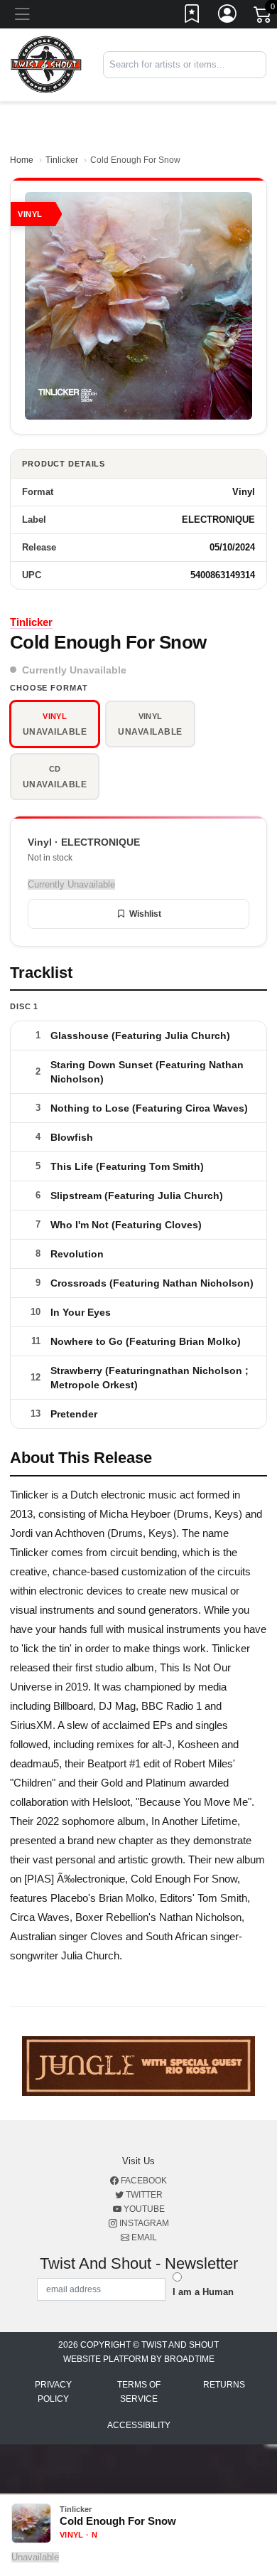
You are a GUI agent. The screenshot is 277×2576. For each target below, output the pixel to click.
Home (22, 160)
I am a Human (203, 2292)
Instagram (143, 2223)
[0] (264, 17)
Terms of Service (139, 2392)
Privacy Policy (53, 2392)
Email (143, 2237)
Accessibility (139, 2425)
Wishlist (145, 914)
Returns (224, 2385)
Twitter (143, 2195)
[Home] (46, 64)
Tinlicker (62, 160)
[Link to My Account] (228, 16)
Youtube (143, 2209)
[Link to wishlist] (192, 16)
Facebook (143, 2181)
